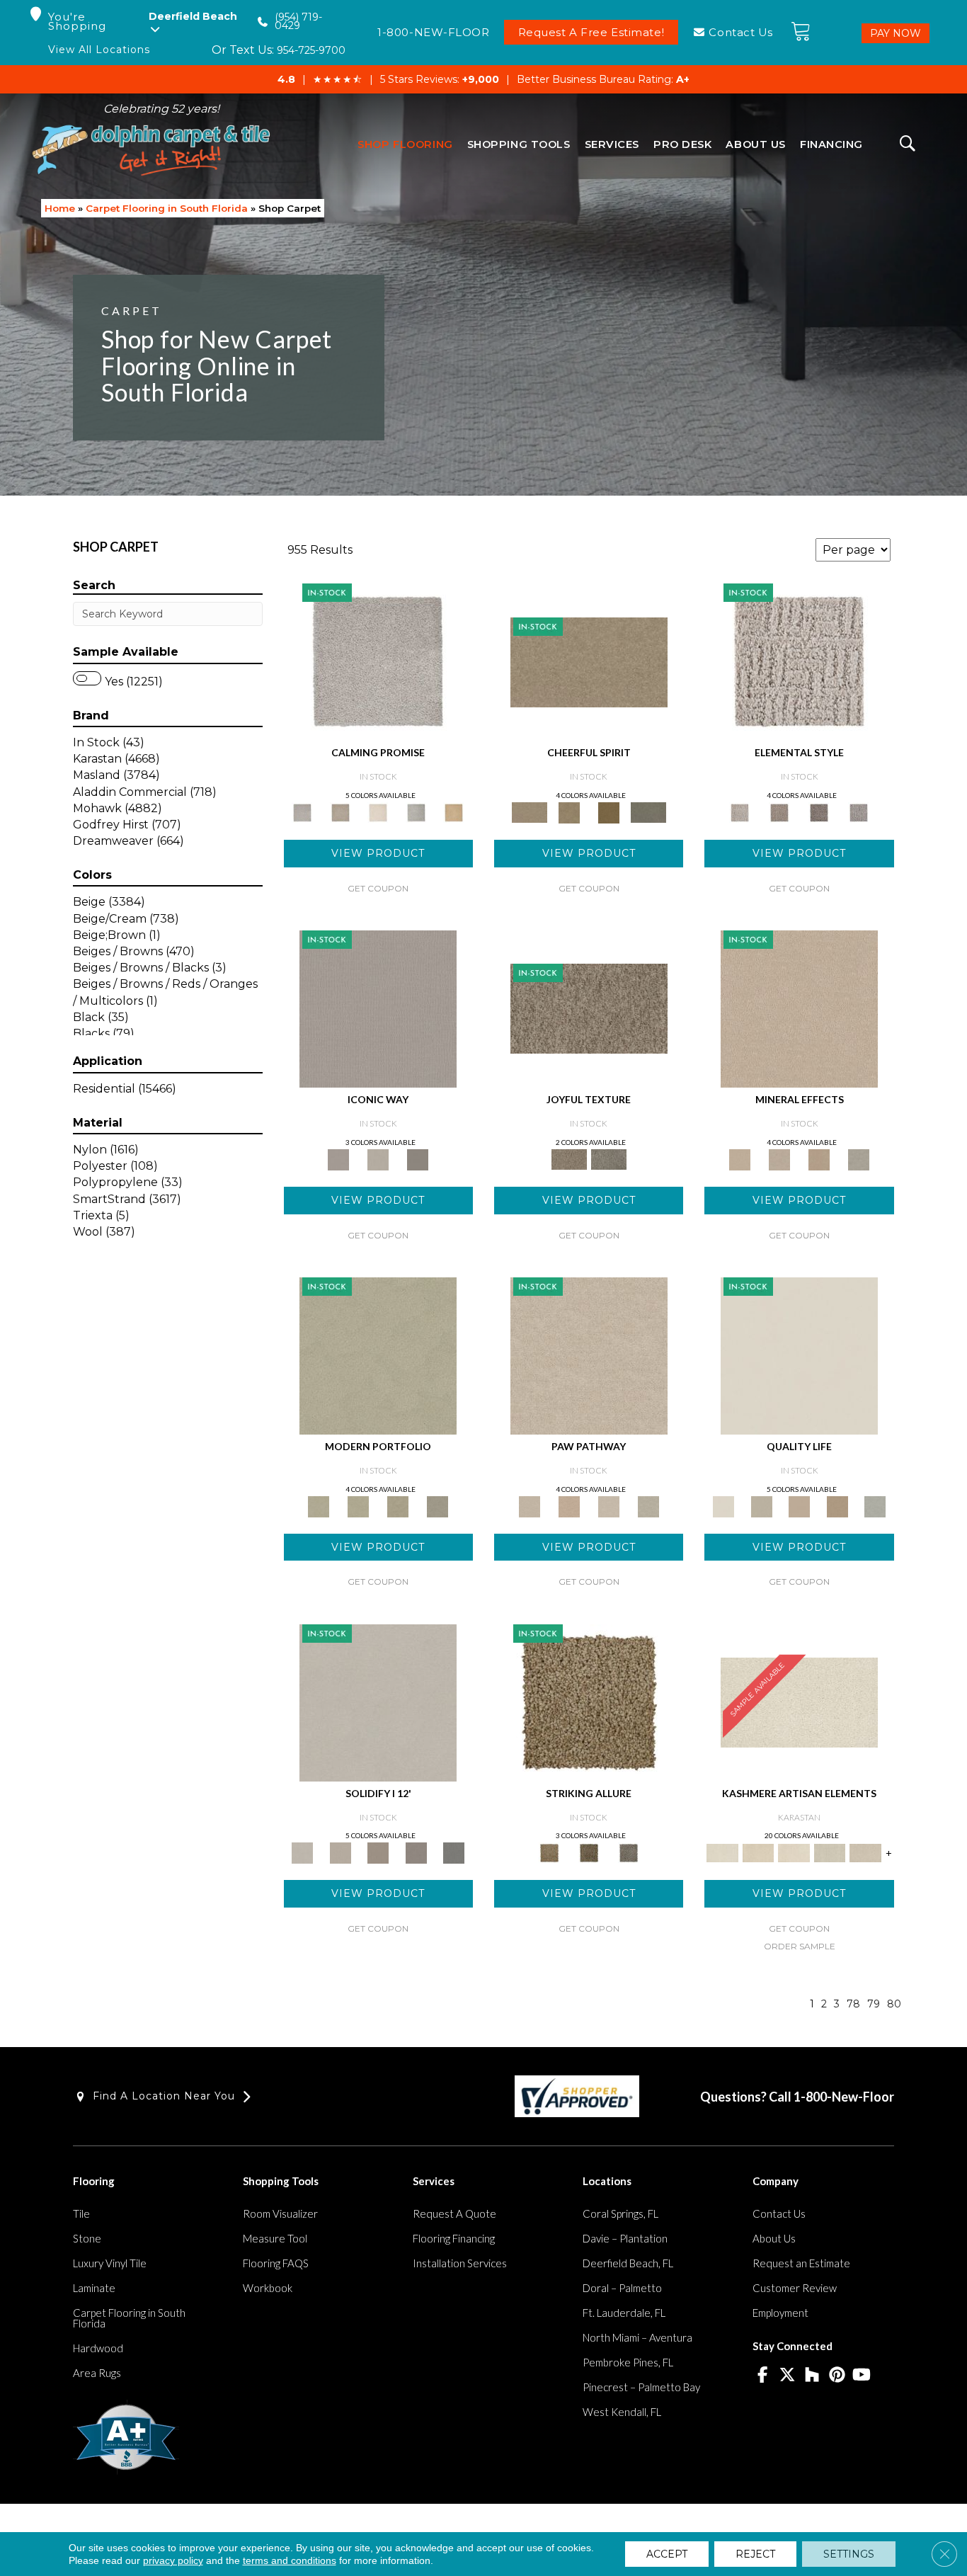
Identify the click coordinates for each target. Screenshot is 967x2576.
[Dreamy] (378, 1852)
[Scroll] (799, 1505)
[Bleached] (340, 1852)
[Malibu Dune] (378, 1008)
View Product (378, 853)
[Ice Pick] (648, 1505)
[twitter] (788, 2376)
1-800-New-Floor (844, 2097)
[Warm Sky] (589, 1702)
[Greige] (416, 1852)
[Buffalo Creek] (609, 811)
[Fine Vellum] (454, 811)
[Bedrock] (819, 811)
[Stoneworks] (416, 811)
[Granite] (819, 1158)
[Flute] (648, 811)
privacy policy (173, 2560)
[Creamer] (794, 1852)
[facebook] (763, 2376)
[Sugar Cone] (609, 1505)
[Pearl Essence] (761, 1505)
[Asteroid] (418, 1158)
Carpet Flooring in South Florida (167, 208)
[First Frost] (589, 661)
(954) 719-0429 (298, 22)
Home (60, 208)
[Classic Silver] (378, 661)
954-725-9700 (311, 50)
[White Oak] (799, 1008)
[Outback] (589, 1008)
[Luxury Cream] (378, 1158)
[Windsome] (569, 1505)
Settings (849, 2554)
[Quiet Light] (569, 811)
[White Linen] (799, 1355)
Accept (667, 2554)
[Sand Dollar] (799, 661)
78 (853, 2004)
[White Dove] (378, 1355)
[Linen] (589, 1355)
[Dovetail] (378, 811)
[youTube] (862, 2376)
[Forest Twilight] (609, 1158)
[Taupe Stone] (454, 1852)
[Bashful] (758, 1852)
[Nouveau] (830, 1852)
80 (894, 2004)
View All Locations (99, 50)
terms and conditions (290, 2560)
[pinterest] (837, 2376)
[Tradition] (837, 1505)
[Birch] (859, 1158)
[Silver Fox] (437, 1505)
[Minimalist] (378, 1702)
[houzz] (812, 2376)
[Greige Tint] (629, 1852)
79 (874, 2004)
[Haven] (358, 1505)
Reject (755, 2554)
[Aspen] (779, 1158)
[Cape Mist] (859, 811)
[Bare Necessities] (398, 1505)
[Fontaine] (779, 811)
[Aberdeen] (340, 811)
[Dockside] (589, 1852)
